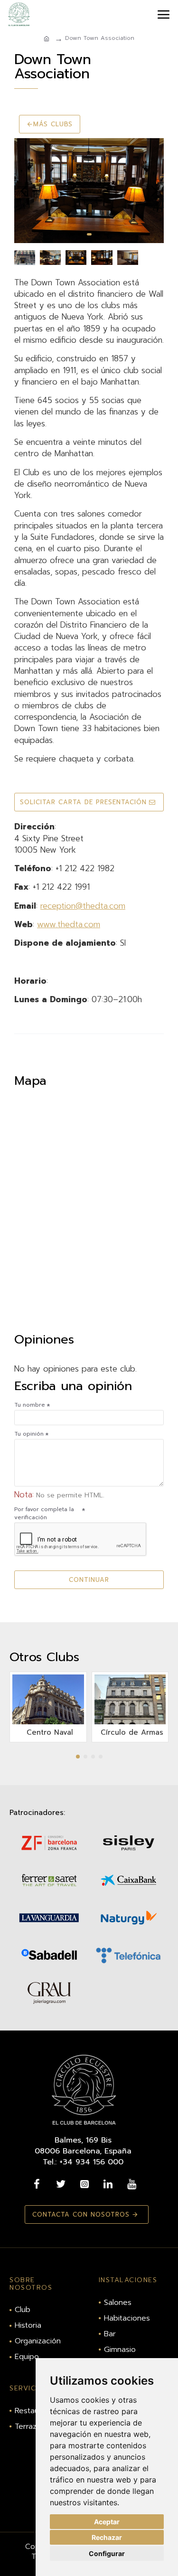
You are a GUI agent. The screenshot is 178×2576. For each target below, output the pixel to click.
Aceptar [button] (107, 2522)
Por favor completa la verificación (44, 1513)
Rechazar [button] (107, 2537)
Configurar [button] (107, 2553)
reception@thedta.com (83, 906)
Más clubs (53, 124)
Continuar (89, 1580)
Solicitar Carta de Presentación (83, 802)
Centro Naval (50, 1733)
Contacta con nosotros (81, 2214)
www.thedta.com (69, 924)
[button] (24, 191)
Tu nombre (30, 1405)
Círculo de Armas (132, 1733)
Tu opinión (29, 1434)
